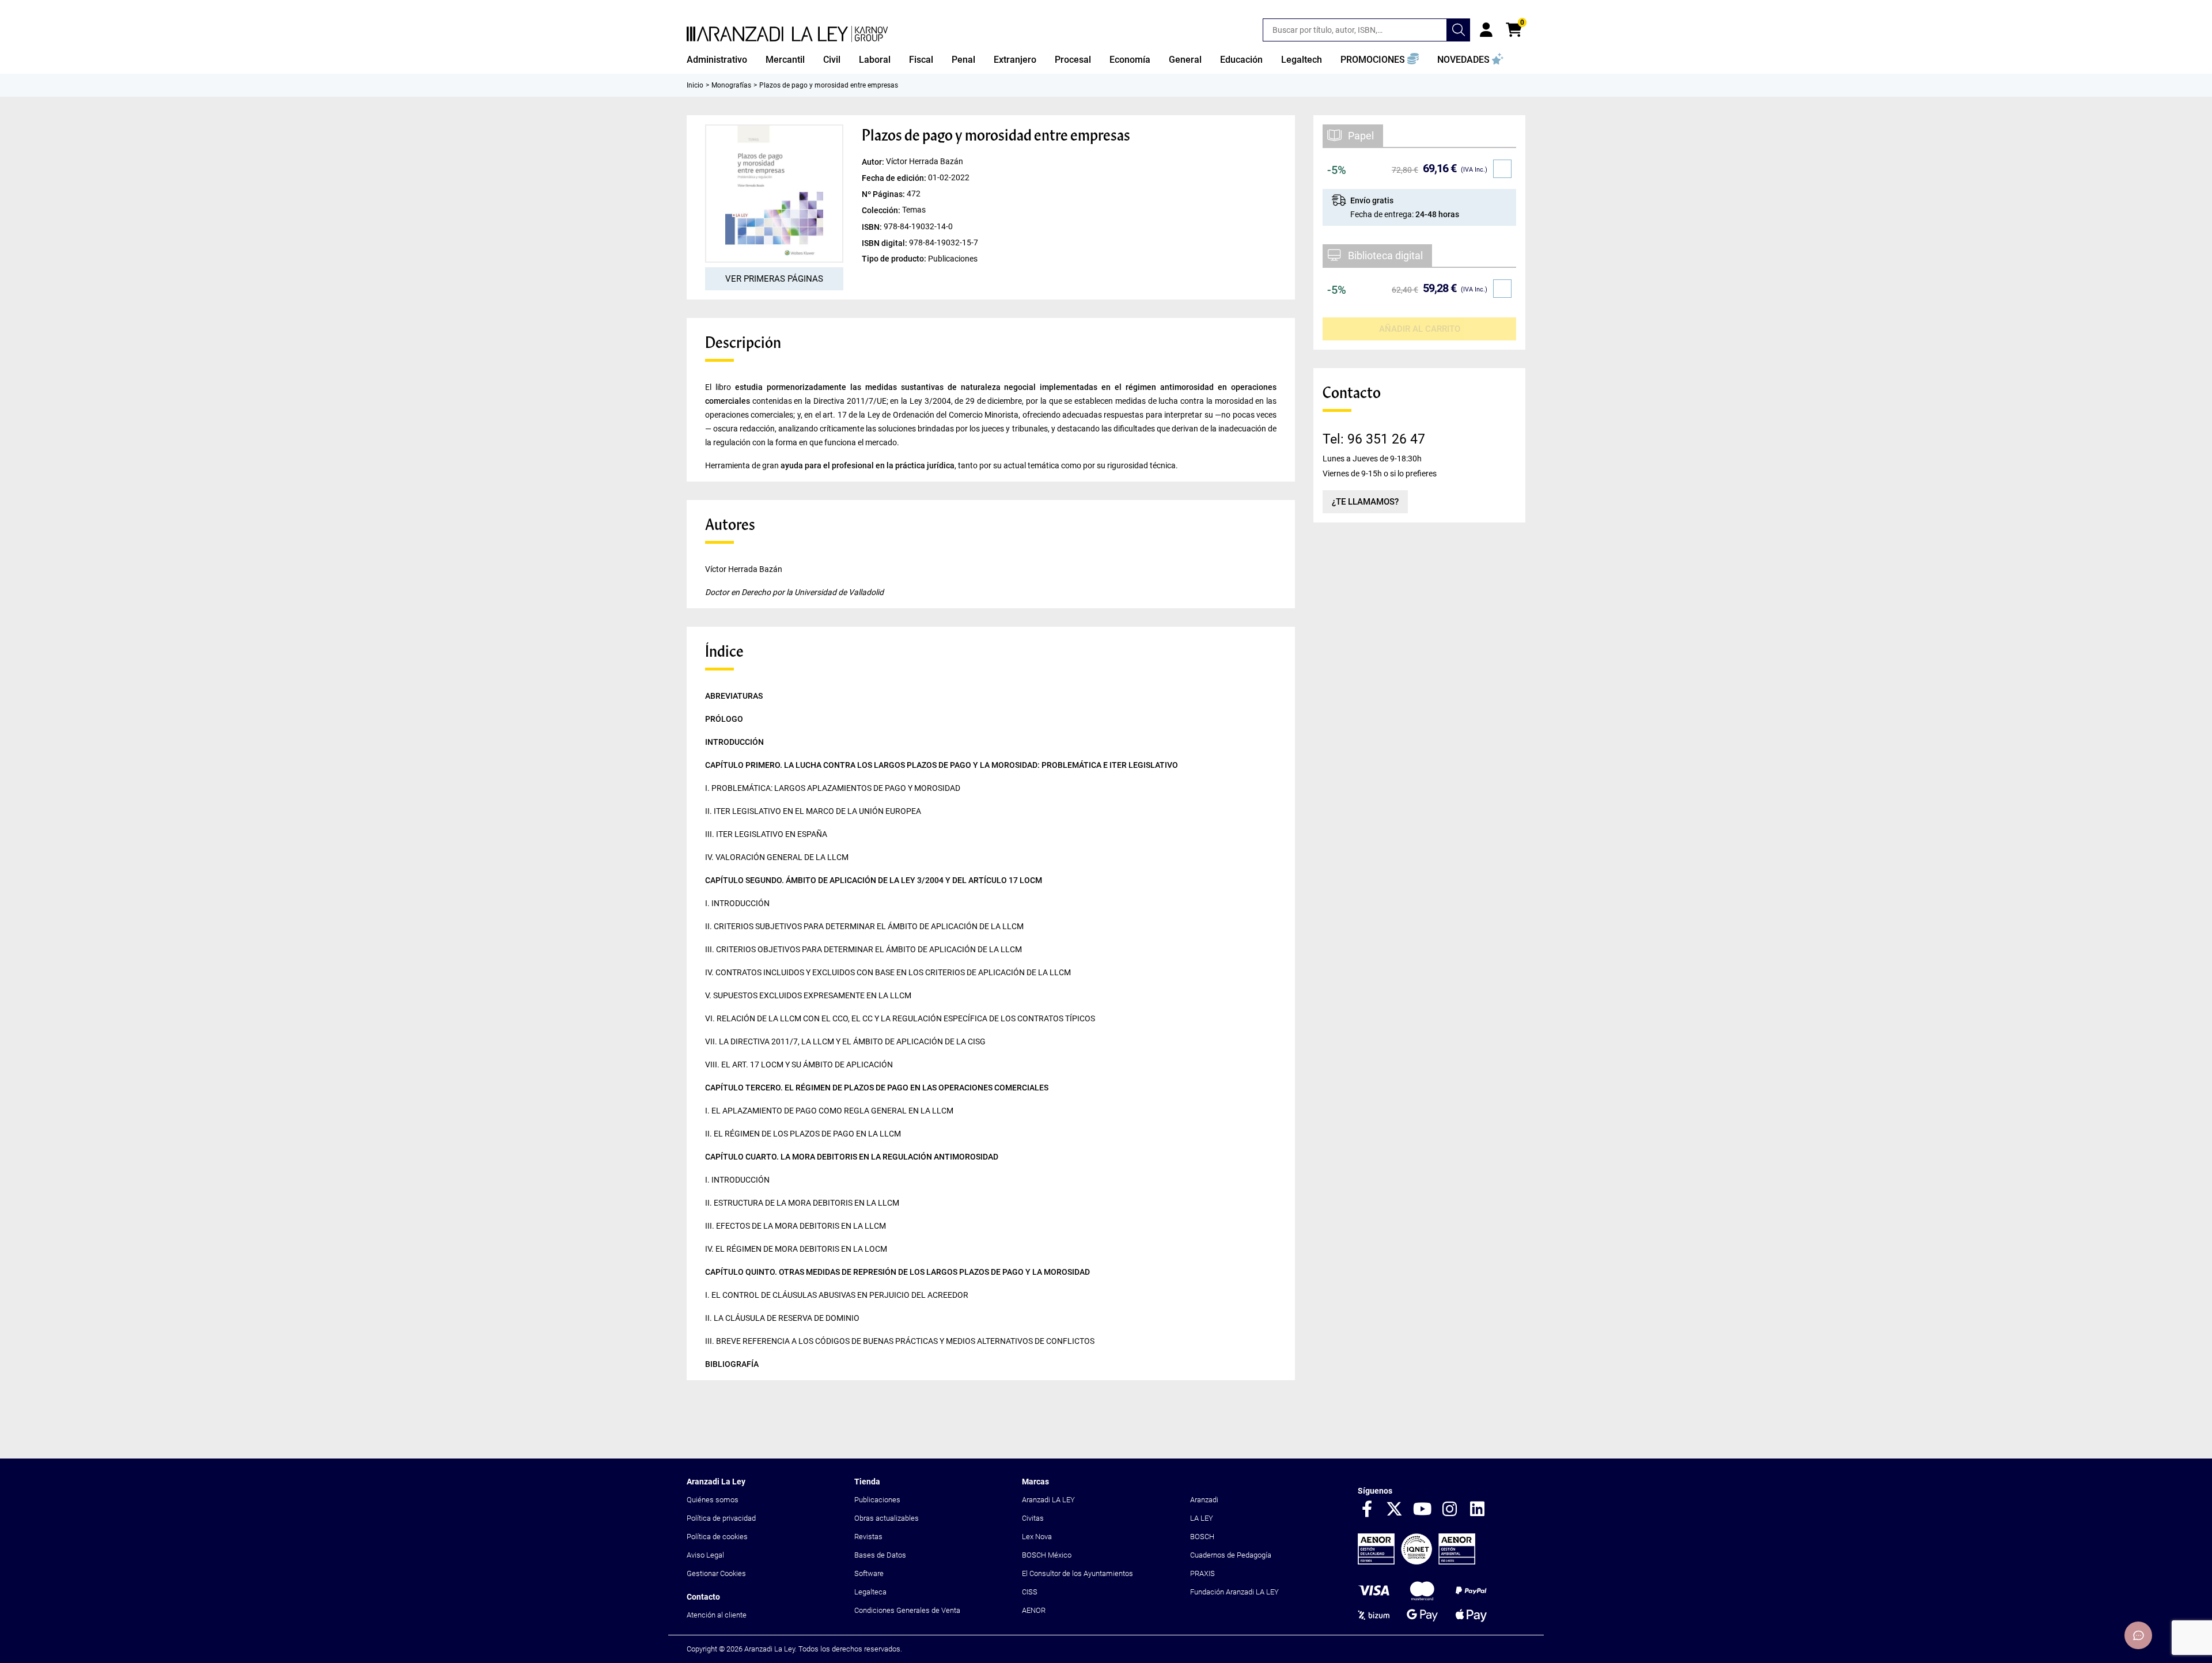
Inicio (695, 85)
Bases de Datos (880, 1555)
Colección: (882, 210)
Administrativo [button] (717, 60)
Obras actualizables (887, 1518)
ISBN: (873, 226)
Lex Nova (1037, 1537)
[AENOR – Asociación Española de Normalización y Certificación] (1416, 1562)
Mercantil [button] (785, 60)
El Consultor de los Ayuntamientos (1077, 1573)
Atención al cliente (717, 1615)
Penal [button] (963, 60)
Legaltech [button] (1302, 60)
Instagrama (1450, 1510)
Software (869, 1573)
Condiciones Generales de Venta (907, 1610)
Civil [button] (832, 60)
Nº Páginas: (884, 194)
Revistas (868, 1537)
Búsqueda (1459, 30)
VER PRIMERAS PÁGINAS (774, 279)
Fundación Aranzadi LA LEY (1234, 1592)
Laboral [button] (875, 60)
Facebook (1367, 1510)
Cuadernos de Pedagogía (1231, 1555)
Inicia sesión (1486, 30)
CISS (1030, 1592)
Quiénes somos (713, 1500)
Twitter (1395, 1510)
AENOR (1034, 1610)
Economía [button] (1130, 60)
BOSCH (1202, 1537)
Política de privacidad (721, 1518)
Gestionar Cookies (716, 1573)
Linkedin (1478, 1510)
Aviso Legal (705, 1555)
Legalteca (870, 1592)
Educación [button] (1241, 60)
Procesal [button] (1073, 60)
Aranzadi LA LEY (1048, 1500)
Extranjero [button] (1015, 60)
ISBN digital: (885, 243)
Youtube (1422, 1510)
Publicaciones (877, 1500)
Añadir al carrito (1420, 329)
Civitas (1033, 1518)
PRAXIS (1202, 1573)
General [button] (1185, 60)
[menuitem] (717, 60)
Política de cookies (717, 1537)
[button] (1380, 60)
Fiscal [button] (921, 60)
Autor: (874, 162)
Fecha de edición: (895, 178)
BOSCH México (1047, 1555)
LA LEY (1202, 1518)
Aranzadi (1204, 1500)
